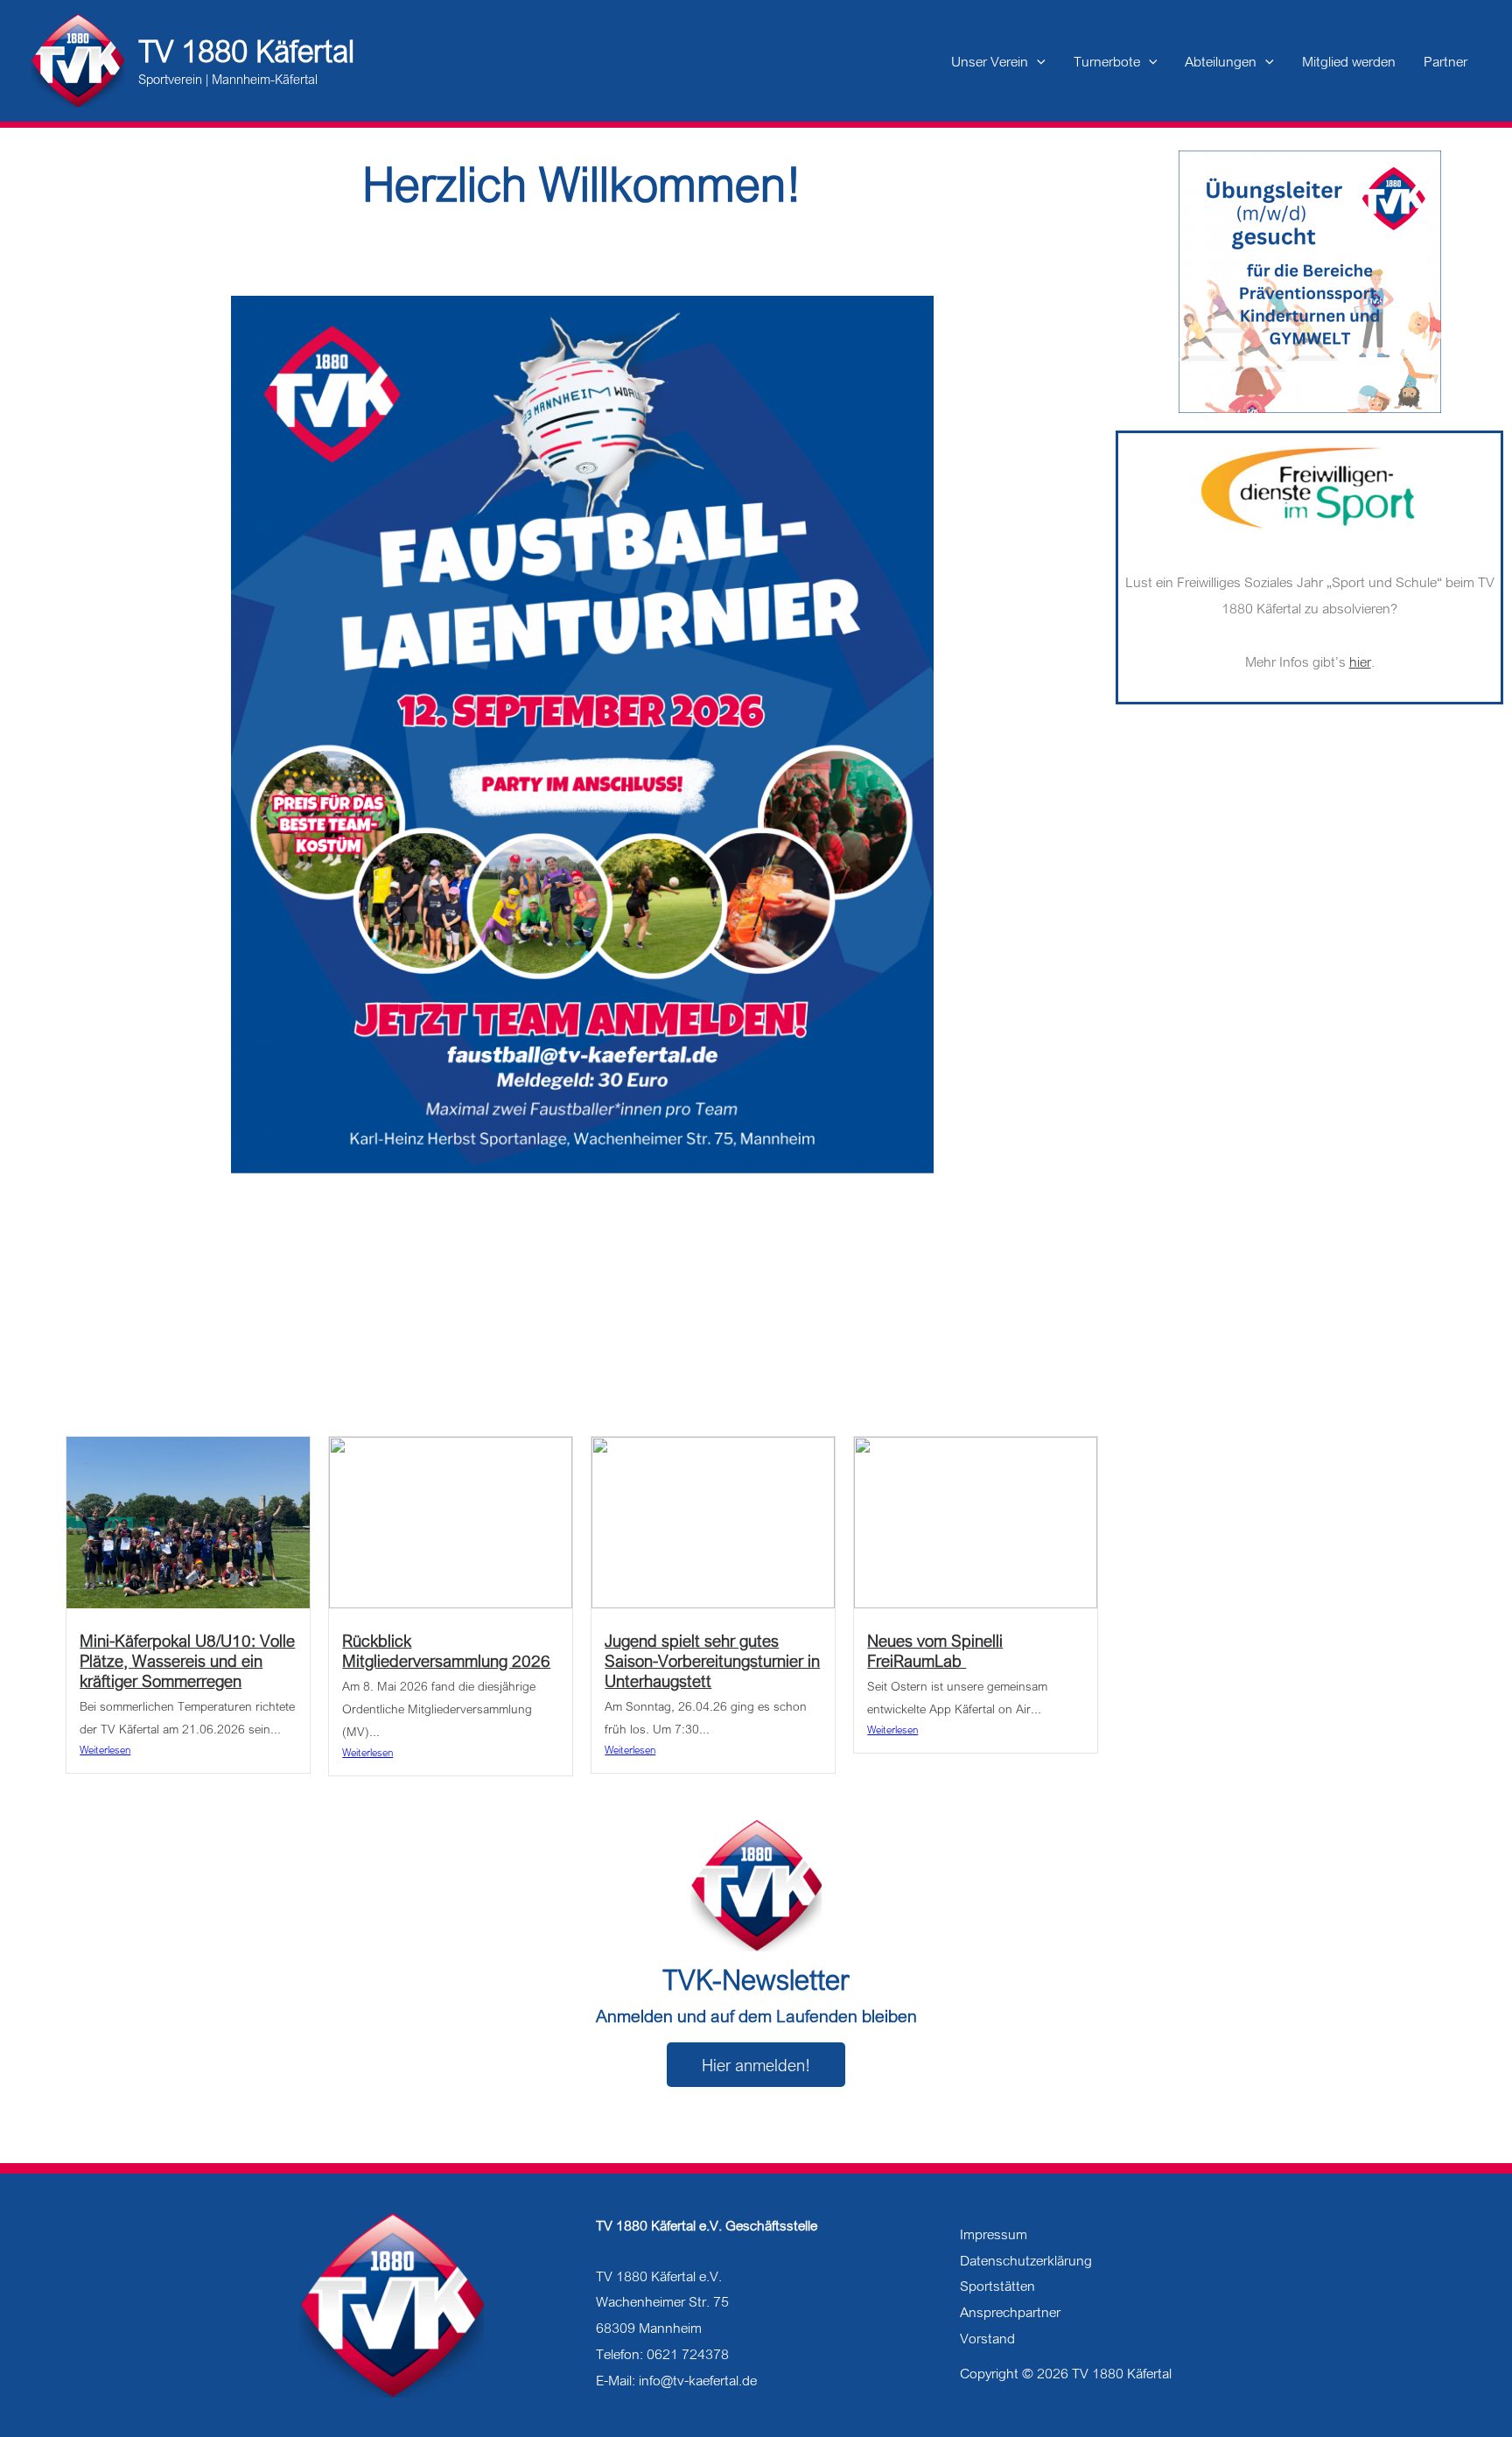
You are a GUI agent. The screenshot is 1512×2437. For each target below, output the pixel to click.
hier (1360, 662)
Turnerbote (1107, 61)
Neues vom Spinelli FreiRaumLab (935, 1650)
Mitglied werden (1349, 61)
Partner (1445, 61)
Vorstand (987, 2338)
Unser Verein (990, 61)
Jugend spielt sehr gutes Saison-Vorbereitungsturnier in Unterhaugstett (712, 1660)
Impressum (994, 2234)
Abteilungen (1221, 61)
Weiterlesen (105, 1750)
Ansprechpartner (1010, 2312)
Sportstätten (997, 2286)
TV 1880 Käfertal (246, 51)
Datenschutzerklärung (1026, 2260)
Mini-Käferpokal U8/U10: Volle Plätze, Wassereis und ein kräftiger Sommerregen (187, 1660)
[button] (1037, 61)
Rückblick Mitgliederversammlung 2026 (446, 1650)
